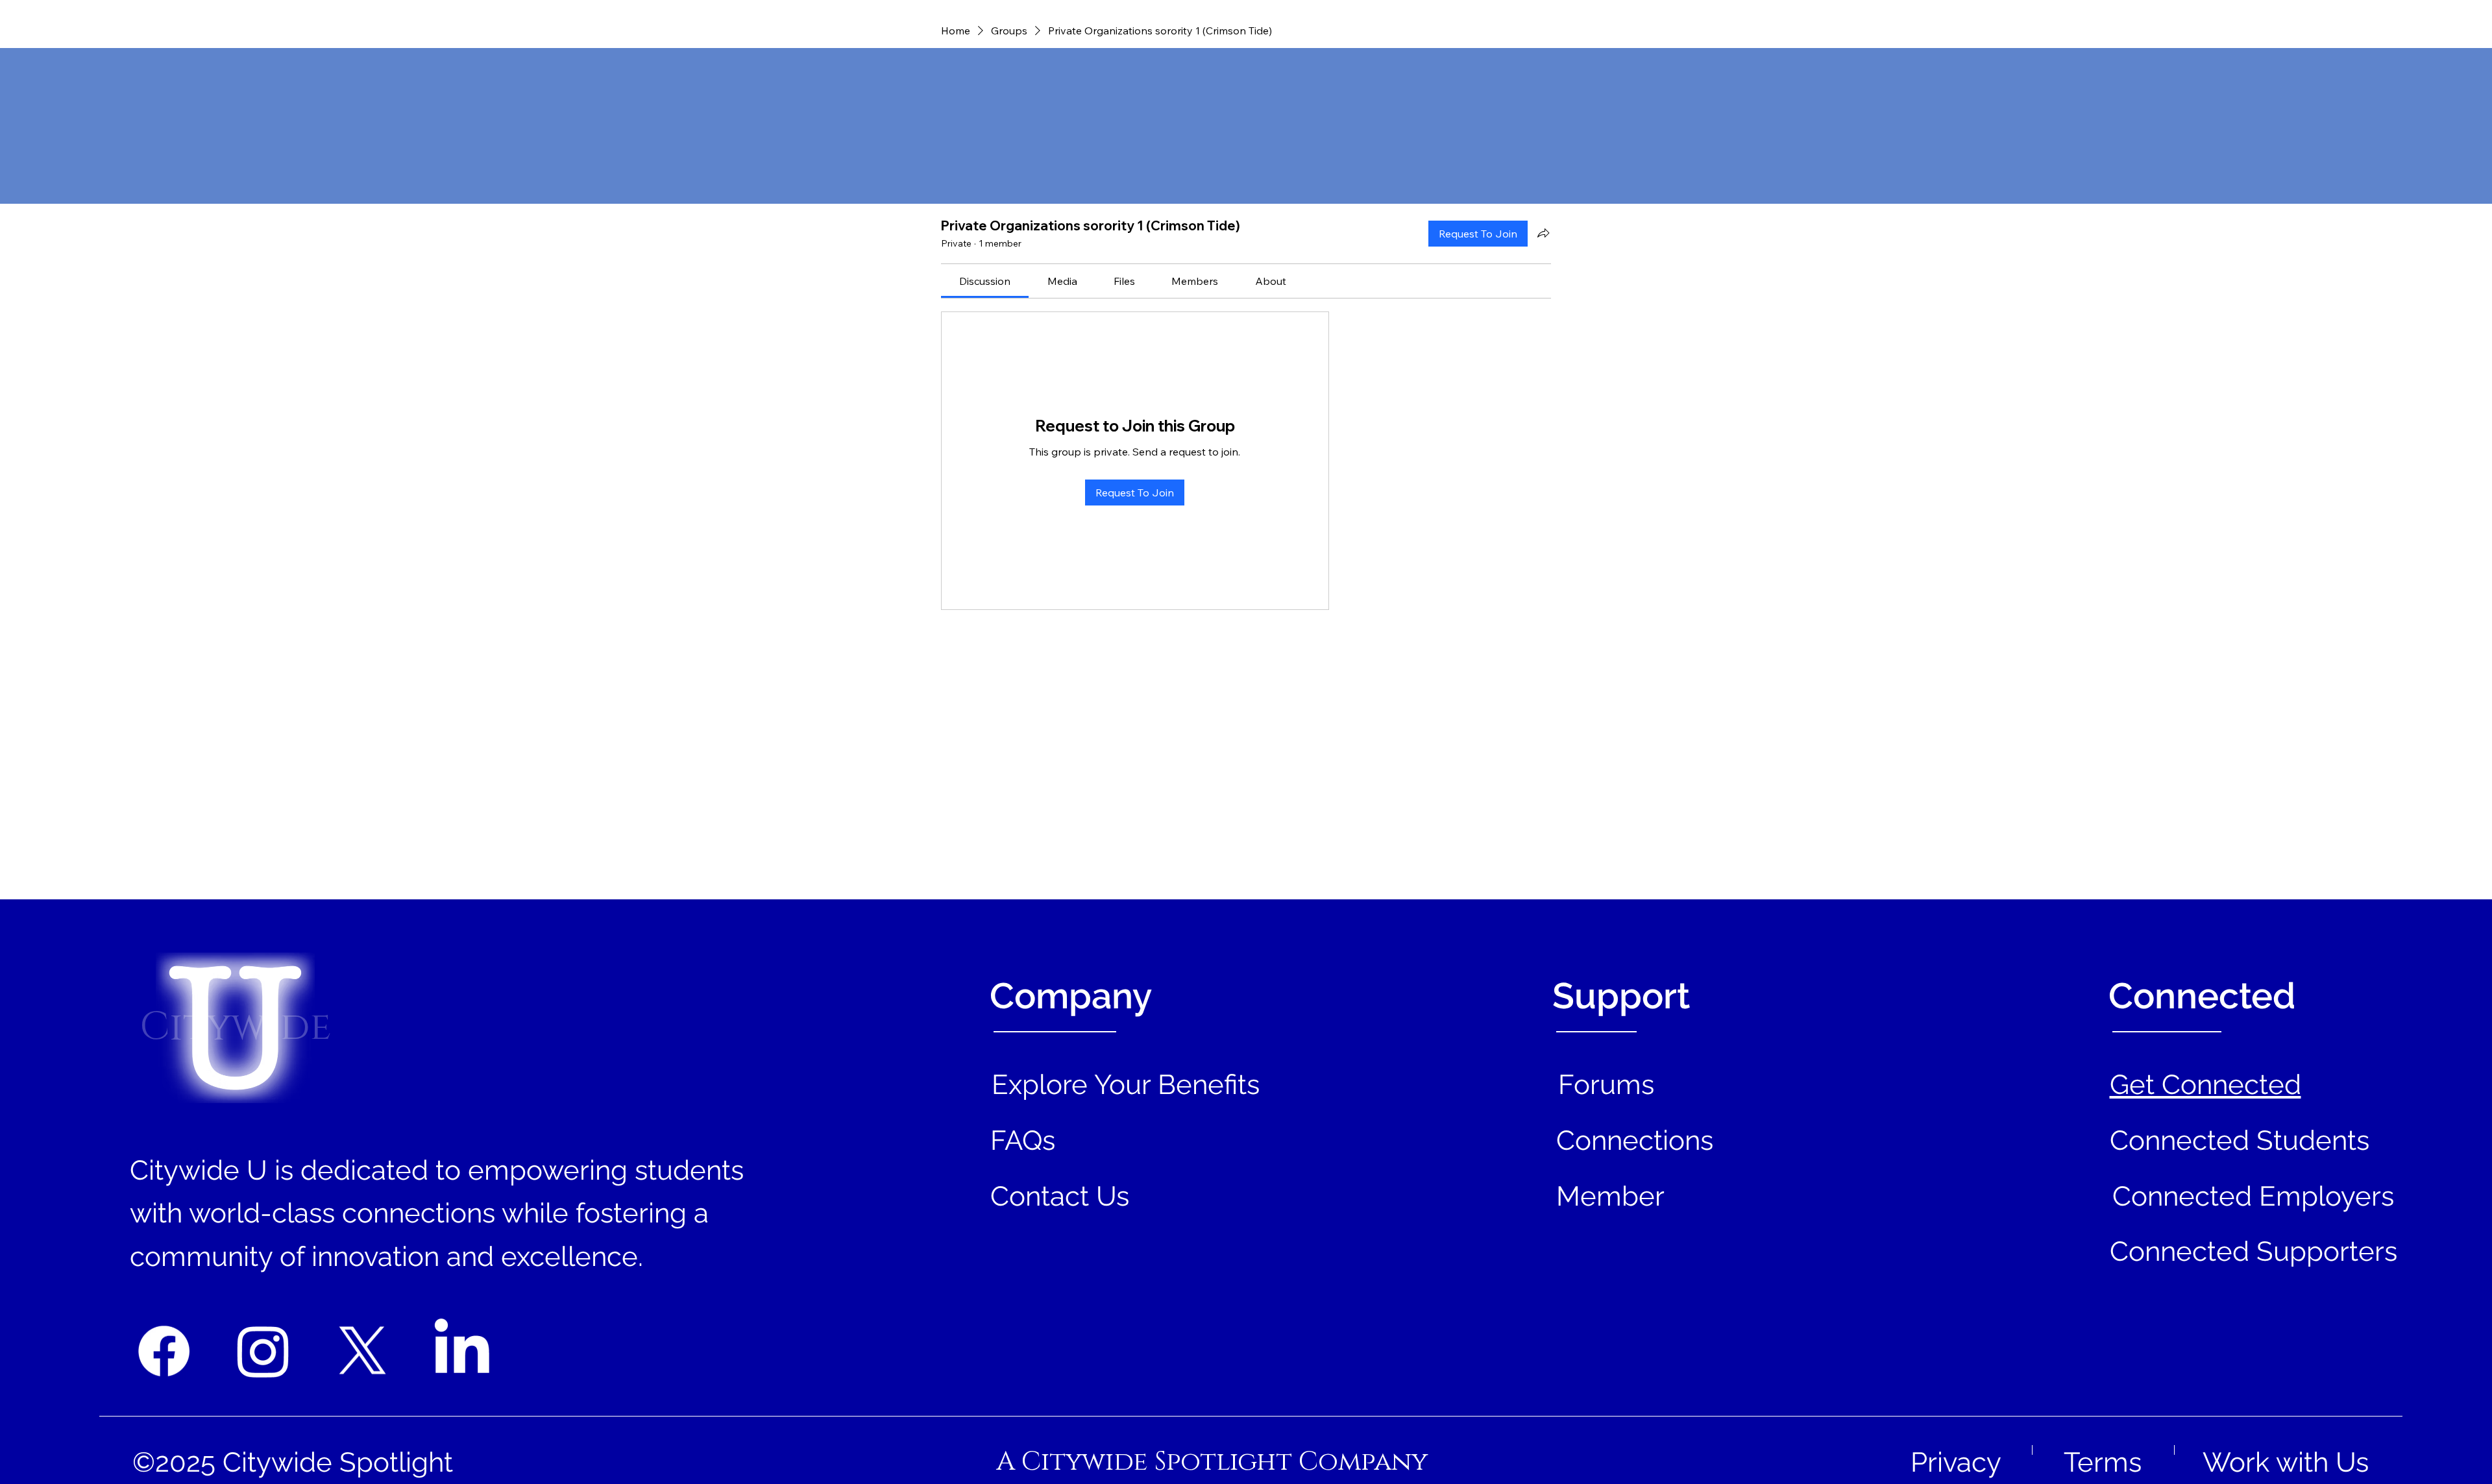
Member (1610, 1196)
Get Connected (2205, 1085)
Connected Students (2240, 1140)
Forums (1606, 1085)
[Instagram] (263, 1351)
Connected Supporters (2254, 1251)
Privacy (1956, 1462)
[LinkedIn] (462, 1351)
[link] (985, 281)
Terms (2103, 1462)
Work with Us (2286, 1462)
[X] (362, 1351)
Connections (1635, 1140)
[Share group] (1543, 233)
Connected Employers (2253, 1196)
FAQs (1023, 1140)
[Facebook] (164, 1351)
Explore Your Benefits (1126, 1085)
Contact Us (1060, 1196)
